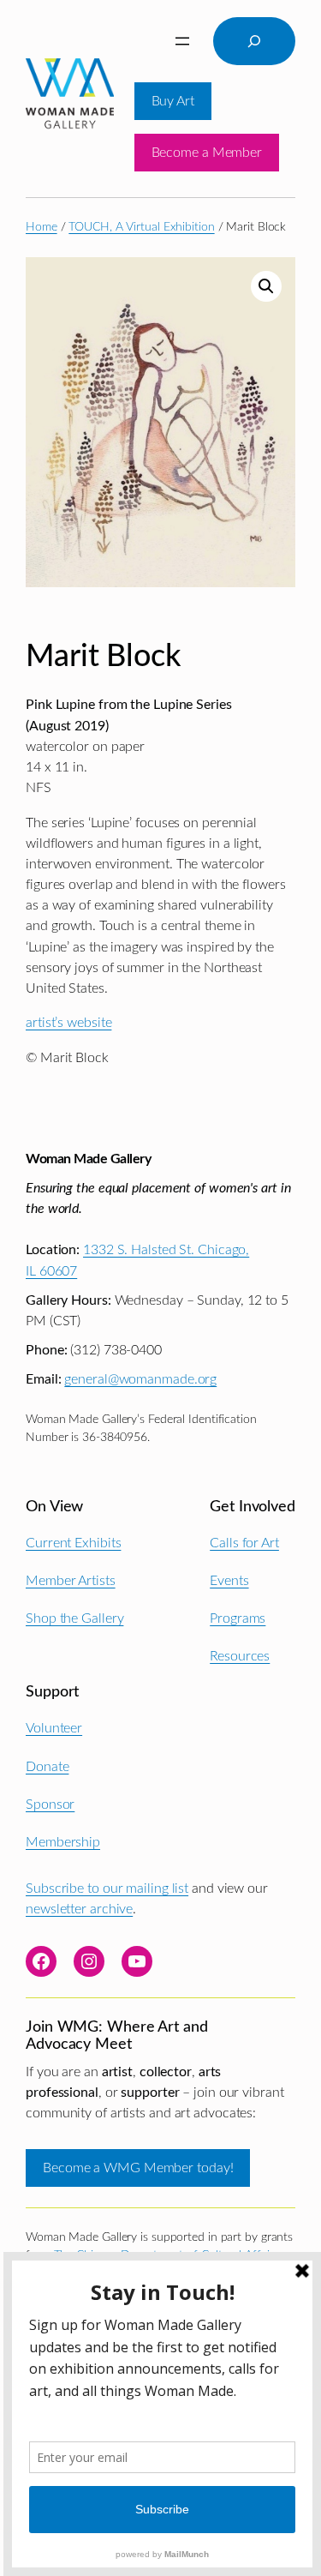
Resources (240, 1656)
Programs (238, 1618)
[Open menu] (182, 41)
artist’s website (68, 1023)
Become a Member (207, 153)
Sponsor (50, 1804)
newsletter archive (79, 1909)
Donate (47, 1767)
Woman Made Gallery (88, 1159)
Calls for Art (244, 1543)
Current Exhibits (73, 1543)
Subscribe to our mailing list (107, 1888)
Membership (63, 1842)
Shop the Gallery (74, 1618)
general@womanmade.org (140, 1379)
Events (229, 1581)
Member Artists (71, 1581)
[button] (266, 286)
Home (42, 227)
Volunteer (54, 1728)
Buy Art (173, 101)
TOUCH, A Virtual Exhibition (141, 227)
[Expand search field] (254, 41)
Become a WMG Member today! (138, 2168)
